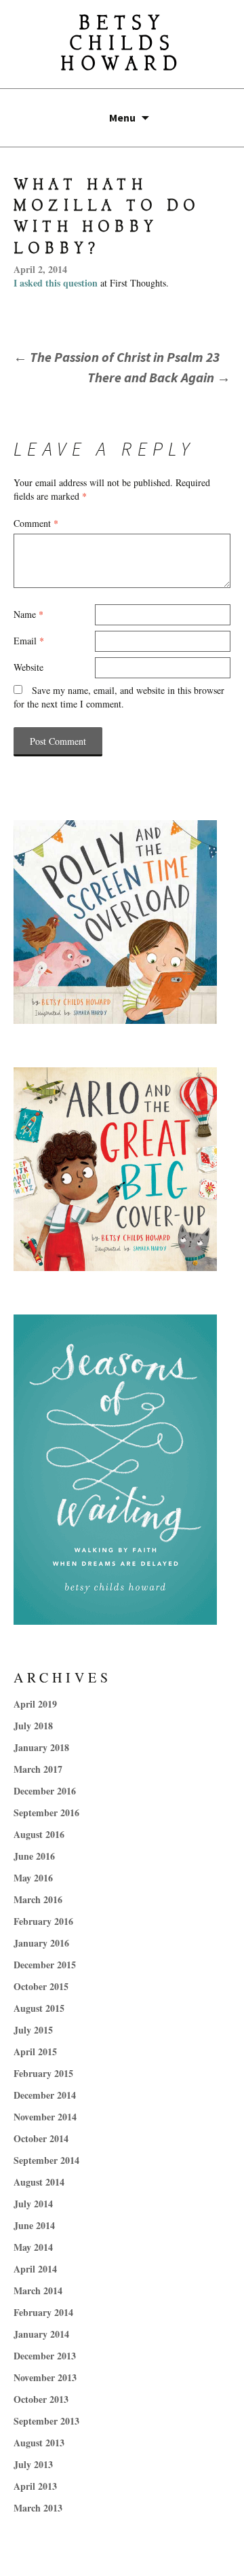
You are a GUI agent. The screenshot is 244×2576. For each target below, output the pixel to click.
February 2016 (43, 1921)
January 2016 (41, 1943)
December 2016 (45, 1791)
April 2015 (35, 2051)
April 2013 (35, 2486)
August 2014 (39, 2182)
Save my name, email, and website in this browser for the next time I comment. (119, 697)
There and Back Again (159, 377)
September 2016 (46, 1813)
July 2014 (33, 2204)
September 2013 (46, 2421)
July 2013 (33, 2464)
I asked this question (57, 283)
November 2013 (45, 2377)
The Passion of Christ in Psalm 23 (117, 357)
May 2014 (33, 2247)
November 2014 (45, 2117)
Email (29, 641)
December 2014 (45, 2095)
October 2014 (41, 2138)
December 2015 (45, 1965)
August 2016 (39, 1834)
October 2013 (41, 2399)
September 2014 (46, 2160)
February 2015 (43, 2073)
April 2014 (35, 2269)
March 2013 (38, 2508)
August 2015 (39, 2008)
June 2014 (34, 2225)
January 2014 (41, 2334)
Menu (122, 117)
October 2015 (41, 1986)
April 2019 (35, 1704)
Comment (36, 523)
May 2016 (33, 1878)
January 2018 (41, 1747)
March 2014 (38, 2290)
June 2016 (34, 1856)
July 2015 (33, 2030)
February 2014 (43, 2312)
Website (28, 667)
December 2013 (45, 2356)
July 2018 (33, 1726)
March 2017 (38, 1769)
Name (28, 614)
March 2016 (38, 1899)
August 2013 (39, 2443)
